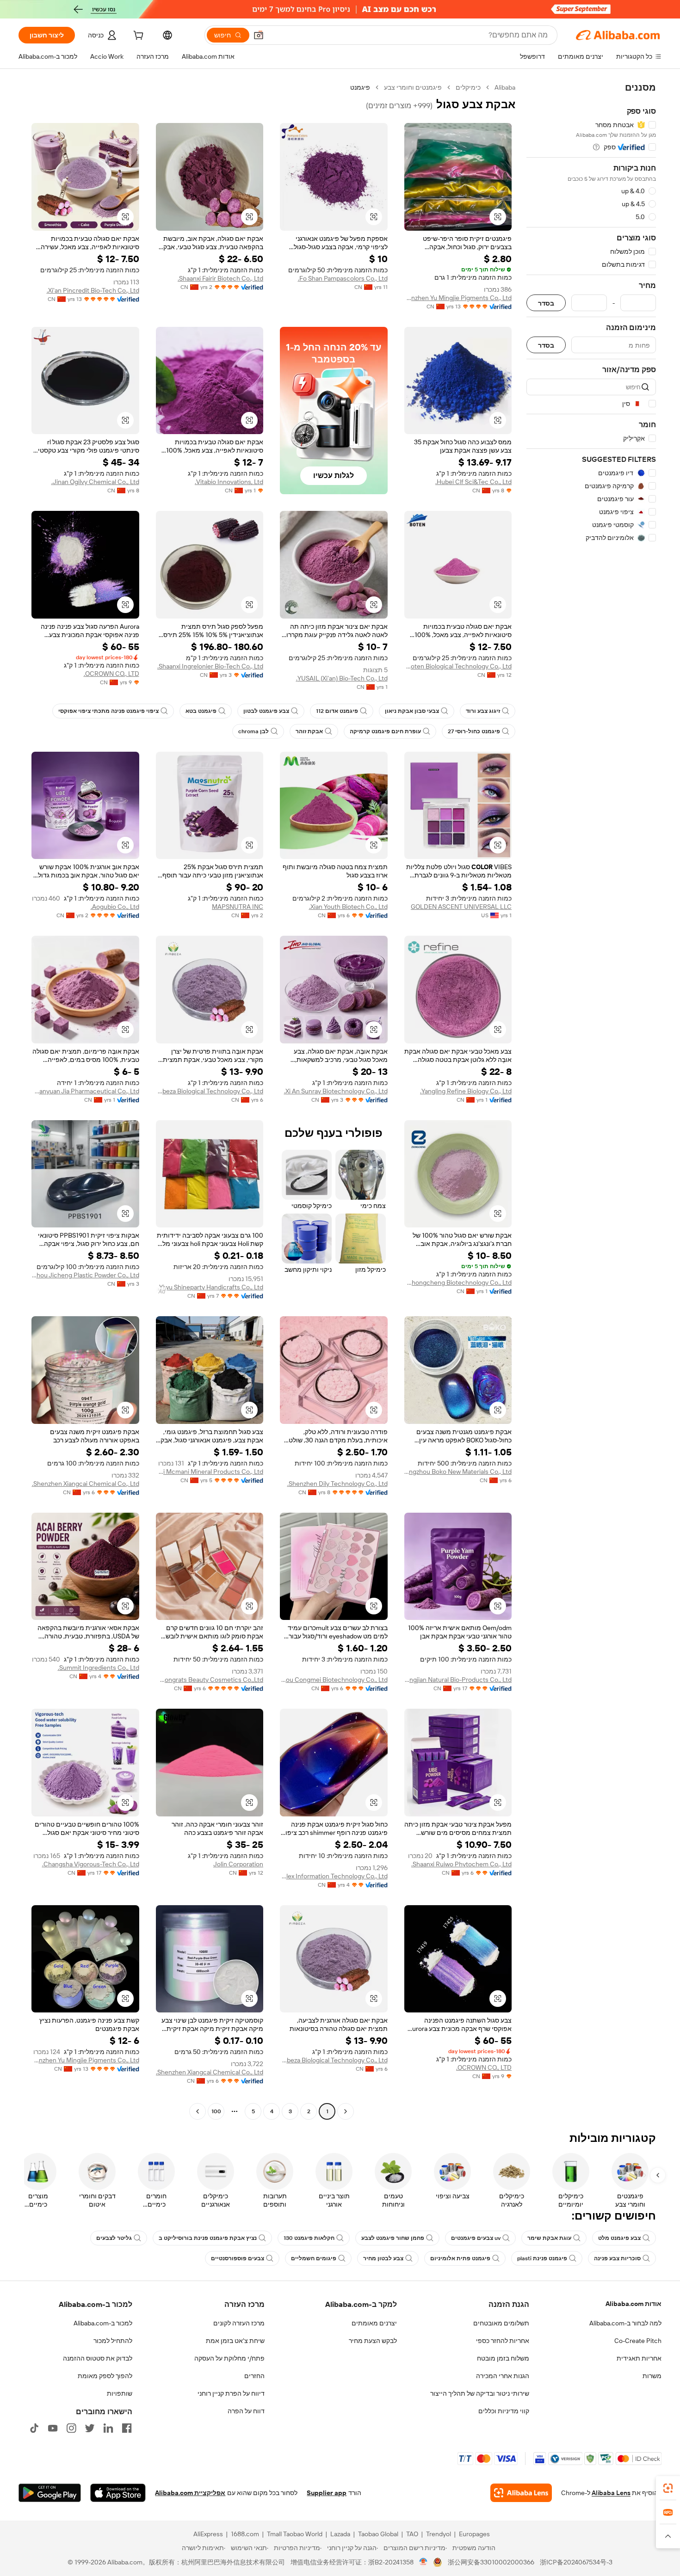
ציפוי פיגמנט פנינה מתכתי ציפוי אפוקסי (108, 711)
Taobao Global (378, 2534)
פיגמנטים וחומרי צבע (413, 87)
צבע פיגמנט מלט (619, 2238)
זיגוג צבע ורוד (483, 711)
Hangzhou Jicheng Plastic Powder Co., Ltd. (85, 1275)
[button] (259, 35)
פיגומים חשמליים (314, 2258)
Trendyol (439, 2534)
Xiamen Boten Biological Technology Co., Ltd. (458, 666)
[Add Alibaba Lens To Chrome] (521, 2493)
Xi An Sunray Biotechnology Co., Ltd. (336, 1091)
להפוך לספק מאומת (105, 2376)
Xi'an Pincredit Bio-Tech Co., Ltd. (93, 290)
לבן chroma (253, 731)
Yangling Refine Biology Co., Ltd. (466, 1091)
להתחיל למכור (113, 2341)
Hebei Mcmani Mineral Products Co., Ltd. (210, 1472)
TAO (412, 2534)
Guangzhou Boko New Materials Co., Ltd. (458, 1472)
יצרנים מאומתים (374, 2323)
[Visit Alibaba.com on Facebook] (127, 2428)
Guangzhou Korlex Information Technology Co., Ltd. (334, 1876)
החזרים (254, 2376)
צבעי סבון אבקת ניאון (412, 711)
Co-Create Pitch (638, 2341)
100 (216, 2111)
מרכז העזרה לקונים (239, 2323)
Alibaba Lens (611, 2493)
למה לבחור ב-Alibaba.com (625, 2323)
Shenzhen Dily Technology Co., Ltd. (337, 1484)
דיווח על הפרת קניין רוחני (231, 2393)
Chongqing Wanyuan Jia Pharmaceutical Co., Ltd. (85, 1091)
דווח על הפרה (246, 2411)
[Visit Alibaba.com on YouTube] (53, 2428)
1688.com (245, 2534)
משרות (652, 2376)
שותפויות (120, 2393)
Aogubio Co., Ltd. (115, 907)
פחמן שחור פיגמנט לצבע (393, 2238)
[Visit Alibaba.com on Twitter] (90, 2428)
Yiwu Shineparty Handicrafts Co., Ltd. (210, 1287)
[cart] (137, 37)
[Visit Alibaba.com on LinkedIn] (108, 2428)
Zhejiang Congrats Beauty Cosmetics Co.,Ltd (210, 1680)
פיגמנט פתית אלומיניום (460, 2258)
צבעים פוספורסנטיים (238, 2258)
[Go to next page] (198, 2111)
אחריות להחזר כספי (503, 2341)
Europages (474, 2534)
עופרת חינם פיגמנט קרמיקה (385, 731)
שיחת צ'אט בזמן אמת (235, 2341)
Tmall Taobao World (295, 2534)
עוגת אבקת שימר (549, 2238)
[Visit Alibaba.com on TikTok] (34, 2428)
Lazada (340, 2534)
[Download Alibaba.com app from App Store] (118, 2493)
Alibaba (505, 87)
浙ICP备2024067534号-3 (576, 2562)
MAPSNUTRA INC (238, 907)
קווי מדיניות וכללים (504, 2411)
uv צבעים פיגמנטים (476, 2238)
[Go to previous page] (346, 2111)
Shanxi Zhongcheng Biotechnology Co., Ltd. (458, 1282)
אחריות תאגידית (639, 2358)
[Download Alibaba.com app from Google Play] (50, 2493)
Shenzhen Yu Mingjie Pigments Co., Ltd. (458, 298)
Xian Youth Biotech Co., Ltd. (348, 907)
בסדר (546, 303)
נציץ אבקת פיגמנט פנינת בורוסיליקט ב (208, 2238)
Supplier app (327, 2493)
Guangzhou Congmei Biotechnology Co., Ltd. (334, 1680)
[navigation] (591, 1101)
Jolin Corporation (238, 1864)
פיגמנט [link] (360, 87)
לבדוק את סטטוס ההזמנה (98, 2358)
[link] (668, 2488)
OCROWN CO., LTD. (111, 674)
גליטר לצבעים (114, 2238)
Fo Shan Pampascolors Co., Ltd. (343, 278)
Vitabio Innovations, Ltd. (229, 482)
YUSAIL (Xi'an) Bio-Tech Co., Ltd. (342, 678)
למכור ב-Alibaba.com (103, 2323)
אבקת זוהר (309, 731)
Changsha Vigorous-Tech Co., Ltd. (91, 1864)
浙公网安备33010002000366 (491, 2562)
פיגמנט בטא (201, 711)
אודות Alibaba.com (634, 2304)
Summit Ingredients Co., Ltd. (99, 1668)
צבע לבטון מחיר (383, 2258)
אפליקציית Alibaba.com (190, 2493)
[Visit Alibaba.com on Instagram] (71, 2428)
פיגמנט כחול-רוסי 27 (474, 731)
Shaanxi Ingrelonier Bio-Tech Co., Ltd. (210, 666)
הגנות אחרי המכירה (503, 2376)
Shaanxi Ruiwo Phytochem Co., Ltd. (461, 1864)
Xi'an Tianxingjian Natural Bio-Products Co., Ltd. (458, 1680)
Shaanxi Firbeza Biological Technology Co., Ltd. (210, 1091)
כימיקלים (468, 87)
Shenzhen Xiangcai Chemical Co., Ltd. (86, 1484)
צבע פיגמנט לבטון (266, 711)
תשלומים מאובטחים (501, 2323)
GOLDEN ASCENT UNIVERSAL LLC (461, 907)
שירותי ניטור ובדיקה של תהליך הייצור (480, 2393)
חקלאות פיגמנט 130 (309, 2238)
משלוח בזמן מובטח (503, 2358)
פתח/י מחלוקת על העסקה (229, 2358)
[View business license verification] (423, 2562)
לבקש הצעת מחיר (373, 2341)
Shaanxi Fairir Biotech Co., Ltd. (220, 278)
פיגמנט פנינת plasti (542, 2258)
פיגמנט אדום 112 (337, 711)
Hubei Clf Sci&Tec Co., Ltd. (473, 482)
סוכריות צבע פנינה (617, 2258)
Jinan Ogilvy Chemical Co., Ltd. (95, 482)
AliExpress (208, 2534)
